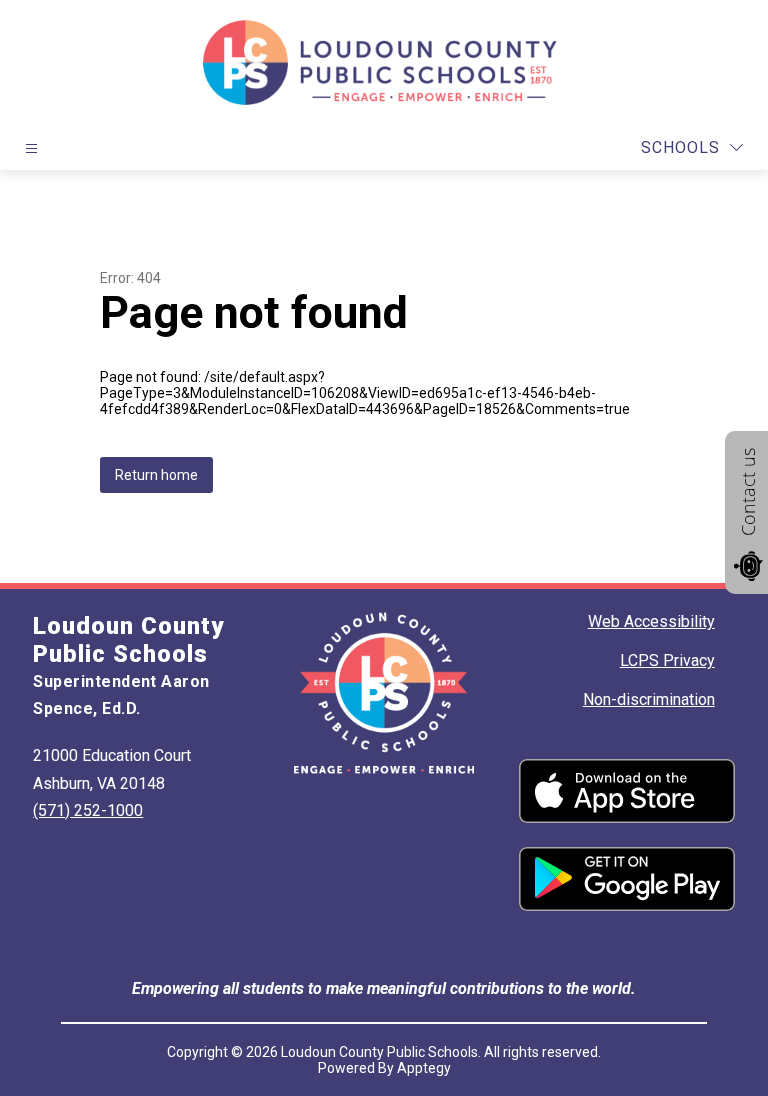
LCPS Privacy (667, 660)
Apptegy (424, 1068)
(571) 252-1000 (88, 810)
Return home (156, 475)
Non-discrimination (649, 699)
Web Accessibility (651, 621)
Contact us (748, 492)
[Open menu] (31, 148)
